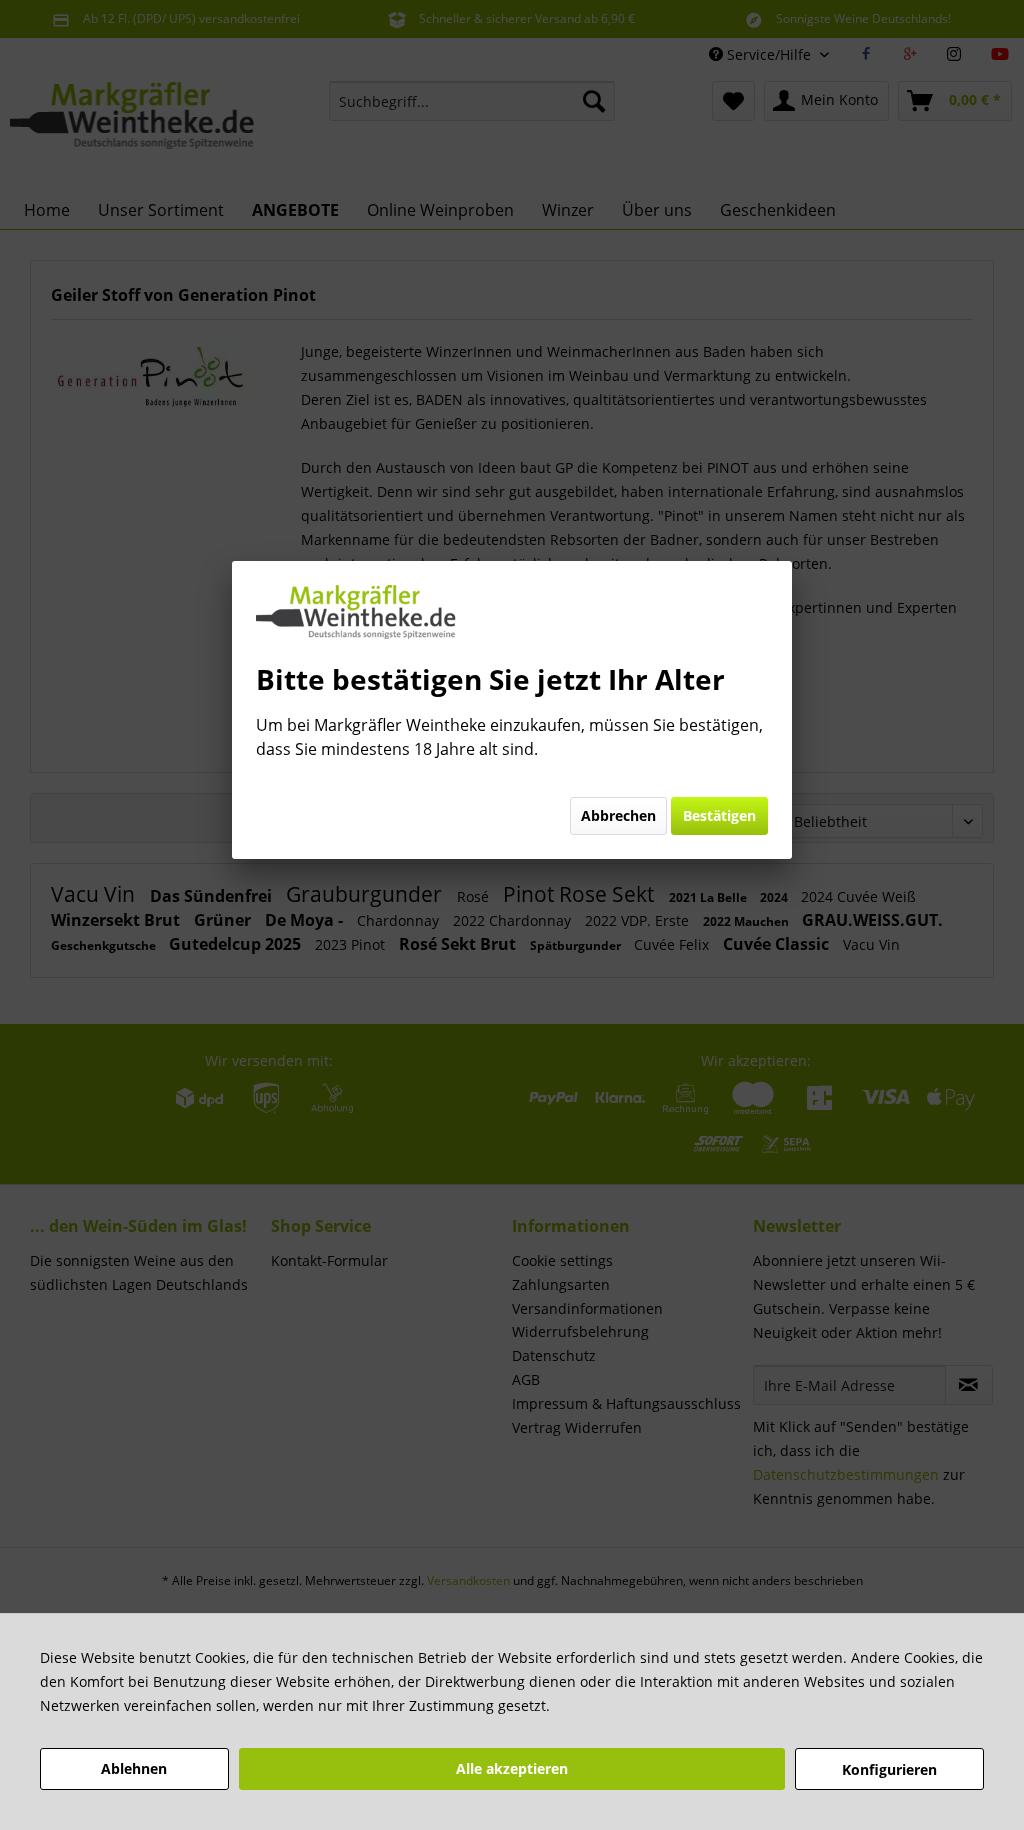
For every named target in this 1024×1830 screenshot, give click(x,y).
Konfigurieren (889, 1769)
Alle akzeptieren (512, 1768)
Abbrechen (618, 815)
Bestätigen (719, 815)
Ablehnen (134, 1768)
